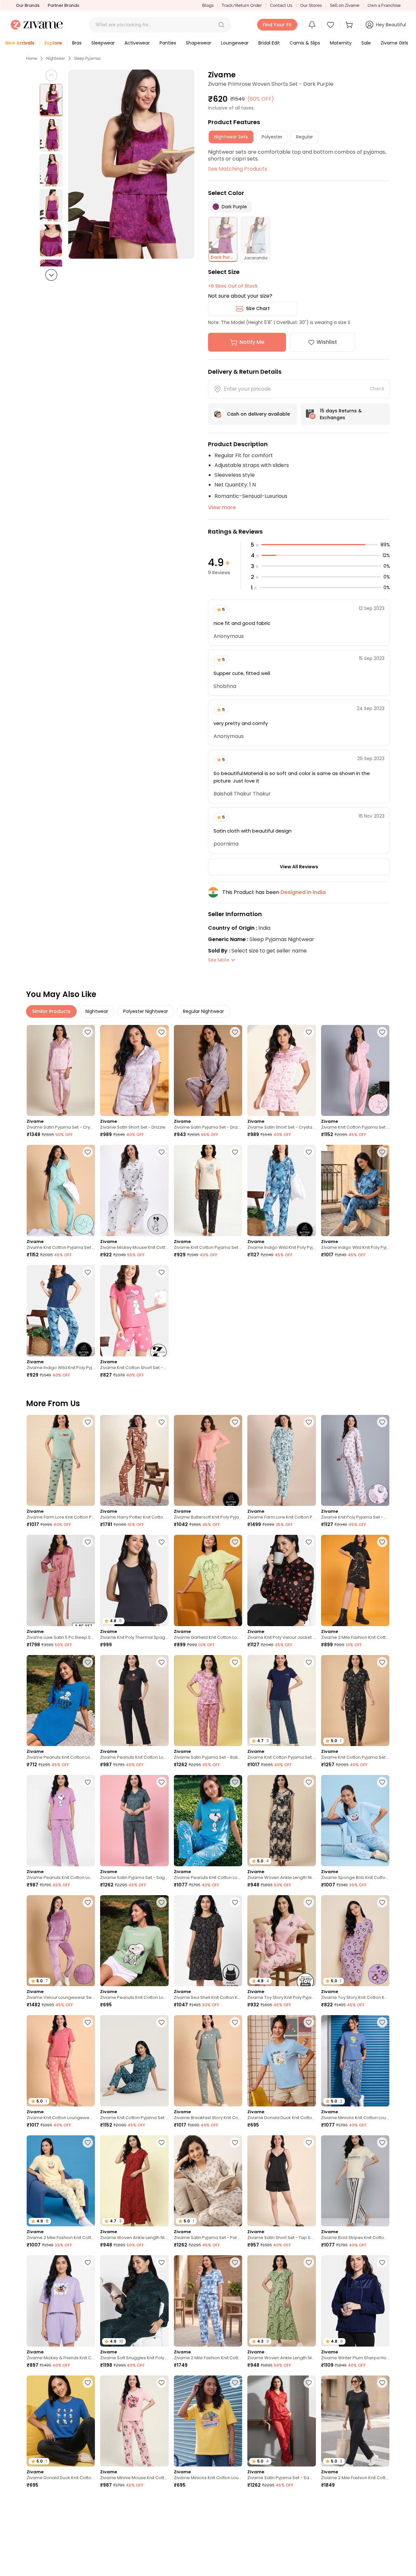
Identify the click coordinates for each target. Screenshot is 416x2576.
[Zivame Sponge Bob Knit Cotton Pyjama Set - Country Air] (355, 1821)
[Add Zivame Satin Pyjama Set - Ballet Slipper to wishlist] (235, 1662)
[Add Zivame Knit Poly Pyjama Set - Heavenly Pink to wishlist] (382, 1422)
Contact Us (281, 5)
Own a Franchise (384, 5)
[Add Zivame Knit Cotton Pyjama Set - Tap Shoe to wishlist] (382, 1662)
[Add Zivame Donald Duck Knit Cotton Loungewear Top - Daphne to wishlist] (88, 2383)
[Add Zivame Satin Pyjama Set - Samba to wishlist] (309, 2383)
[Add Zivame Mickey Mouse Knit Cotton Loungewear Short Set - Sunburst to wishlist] (235, 2503)
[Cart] (350, 25)
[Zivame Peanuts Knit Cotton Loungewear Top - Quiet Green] (134, 1941)
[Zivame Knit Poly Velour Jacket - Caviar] (281, 1580)
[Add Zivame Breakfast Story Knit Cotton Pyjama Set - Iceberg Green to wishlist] (235, 2022)
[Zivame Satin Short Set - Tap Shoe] (281, 2181)
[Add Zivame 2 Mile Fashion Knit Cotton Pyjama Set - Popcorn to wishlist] (88, 2142)
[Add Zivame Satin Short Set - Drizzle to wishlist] (162, 1032)
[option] (51, 100)
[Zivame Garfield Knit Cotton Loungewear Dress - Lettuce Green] (208, 1580)
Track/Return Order (242, 5)
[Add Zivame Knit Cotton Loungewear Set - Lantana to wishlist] (88, 2022)
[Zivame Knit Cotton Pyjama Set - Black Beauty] (208, 1191)
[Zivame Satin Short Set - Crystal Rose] (281, 1071)
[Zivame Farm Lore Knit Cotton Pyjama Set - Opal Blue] (281, 1461)
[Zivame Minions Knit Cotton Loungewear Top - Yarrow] (208, 2421)
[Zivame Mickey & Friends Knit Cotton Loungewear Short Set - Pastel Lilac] (61, 2301)
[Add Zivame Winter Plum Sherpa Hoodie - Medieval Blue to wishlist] (382, 2262)
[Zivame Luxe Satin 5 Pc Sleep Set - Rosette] (61, 1580)
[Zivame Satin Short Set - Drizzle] (134, 1071)
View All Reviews (299, 867)
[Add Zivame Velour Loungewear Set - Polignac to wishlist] (88, 1902)
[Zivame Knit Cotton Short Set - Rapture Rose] (134, 1311)
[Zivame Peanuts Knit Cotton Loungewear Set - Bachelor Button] (208, 1821)
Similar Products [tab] (51, 1011)
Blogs (208, 5)
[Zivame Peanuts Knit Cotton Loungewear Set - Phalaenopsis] (61, 1821)
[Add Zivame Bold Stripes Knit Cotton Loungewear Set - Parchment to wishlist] (382, 2142)
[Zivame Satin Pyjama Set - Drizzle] (208, 1071)
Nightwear (56, 58)
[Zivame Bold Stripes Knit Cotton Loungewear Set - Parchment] (355, 2181)
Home (32, 58)
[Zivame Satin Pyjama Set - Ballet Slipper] (208, 1701)
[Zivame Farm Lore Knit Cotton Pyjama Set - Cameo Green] (61, 1461)
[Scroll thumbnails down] (51, 275)
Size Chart (258, 308)
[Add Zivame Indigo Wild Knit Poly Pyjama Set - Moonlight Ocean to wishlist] (309, 1152)
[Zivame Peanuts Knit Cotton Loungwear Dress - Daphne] (61, 1701)
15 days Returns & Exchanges (341, 414)
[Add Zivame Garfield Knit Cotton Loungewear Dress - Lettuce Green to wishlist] (235, 1542)
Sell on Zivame (345, 5)
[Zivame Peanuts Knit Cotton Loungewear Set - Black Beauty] (134, 1701)
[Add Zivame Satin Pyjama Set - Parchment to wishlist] (235, 2142)
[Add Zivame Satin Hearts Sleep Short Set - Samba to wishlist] (162, 2503)
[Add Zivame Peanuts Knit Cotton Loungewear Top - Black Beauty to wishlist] (309, 2503)
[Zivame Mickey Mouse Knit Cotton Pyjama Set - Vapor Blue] (134, 1191)
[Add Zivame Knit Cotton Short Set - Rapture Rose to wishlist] (162, 1272)
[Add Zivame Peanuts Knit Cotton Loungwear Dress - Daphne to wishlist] (88, 1662)
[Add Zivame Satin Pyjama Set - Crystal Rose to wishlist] (88, 1032)
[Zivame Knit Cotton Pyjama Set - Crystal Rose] (355, 1071)
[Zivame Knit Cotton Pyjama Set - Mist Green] (61, 1191)
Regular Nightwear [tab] (203, 1011)
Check (377, 389)
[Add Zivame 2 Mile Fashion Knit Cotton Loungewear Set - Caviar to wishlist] (382, 2383)
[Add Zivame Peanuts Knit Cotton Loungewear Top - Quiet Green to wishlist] (162, 1902)
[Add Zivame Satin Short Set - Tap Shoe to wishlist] (309, 2142)
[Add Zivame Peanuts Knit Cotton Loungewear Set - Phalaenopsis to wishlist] (88, 1782)
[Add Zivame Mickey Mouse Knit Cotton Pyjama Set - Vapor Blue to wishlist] (162, 1152)
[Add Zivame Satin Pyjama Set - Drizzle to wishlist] (235, 1032)
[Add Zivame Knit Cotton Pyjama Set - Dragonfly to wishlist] (162, 2022)
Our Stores (311, 5)
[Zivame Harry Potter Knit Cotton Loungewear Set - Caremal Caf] (134, 1461)
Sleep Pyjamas (87, 58)
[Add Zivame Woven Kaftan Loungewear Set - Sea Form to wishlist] (382, 2503)
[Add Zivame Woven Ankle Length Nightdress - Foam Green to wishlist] (309, 2262)
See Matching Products (238, 169)
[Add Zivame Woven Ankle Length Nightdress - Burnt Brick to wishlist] (162, 2142)
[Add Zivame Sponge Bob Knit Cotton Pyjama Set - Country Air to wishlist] (382, 1782)
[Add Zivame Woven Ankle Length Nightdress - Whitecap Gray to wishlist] (309, 1782)
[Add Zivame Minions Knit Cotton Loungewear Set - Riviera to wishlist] (382, 2022)
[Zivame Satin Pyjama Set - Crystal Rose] (61, 1071)
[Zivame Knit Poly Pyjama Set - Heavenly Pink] (355, 1461)
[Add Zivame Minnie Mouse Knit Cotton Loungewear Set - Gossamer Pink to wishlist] (162, 2383)
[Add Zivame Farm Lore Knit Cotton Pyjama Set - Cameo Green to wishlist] (88, 1422)
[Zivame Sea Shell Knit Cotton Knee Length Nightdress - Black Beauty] (208, 1941)
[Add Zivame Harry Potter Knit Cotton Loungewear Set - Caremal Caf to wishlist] (162, 1422)
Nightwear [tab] (97, 1011)
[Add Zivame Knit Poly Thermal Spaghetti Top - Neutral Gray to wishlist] (162, 1542)
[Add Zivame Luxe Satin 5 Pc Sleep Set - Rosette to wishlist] (88, 1542)
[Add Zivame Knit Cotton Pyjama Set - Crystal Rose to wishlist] (382, 1032)
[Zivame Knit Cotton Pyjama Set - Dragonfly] (134, 2061)
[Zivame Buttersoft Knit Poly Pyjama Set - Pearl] (208, 1461)
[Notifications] (312, 25)
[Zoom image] (131, 164)
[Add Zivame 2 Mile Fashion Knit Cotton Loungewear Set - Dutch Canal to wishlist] (235, 2262)
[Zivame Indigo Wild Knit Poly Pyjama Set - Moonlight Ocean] (281, 1191)
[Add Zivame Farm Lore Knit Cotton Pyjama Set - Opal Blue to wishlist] (309, 1422)
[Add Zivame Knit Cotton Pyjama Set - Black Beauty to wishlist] (235, 1152)
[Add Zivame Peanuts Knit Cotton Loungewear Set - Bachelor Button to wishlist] (235, 1782)
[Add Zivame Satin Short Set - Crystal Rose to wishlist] (309, 1032)
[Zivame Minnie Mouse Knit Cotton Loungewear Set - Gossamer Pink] (134, 2421)
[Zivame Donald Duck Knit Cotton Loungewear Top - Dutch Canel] (281, 2061)
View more (222, 507)
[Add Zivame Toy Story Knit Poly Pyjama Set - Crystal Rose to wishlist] (309, 1902)
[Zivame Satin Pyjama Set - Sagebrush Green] (134, 1821)
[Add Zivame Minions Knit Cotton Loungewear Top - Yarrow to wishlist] (235, 2383)
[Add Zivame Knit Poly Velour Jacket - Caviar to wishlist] (309, 1542)
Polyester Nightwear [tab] (146, 1011)
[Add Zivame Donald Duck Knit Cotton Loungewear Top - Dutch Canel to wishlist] (309, 2022)
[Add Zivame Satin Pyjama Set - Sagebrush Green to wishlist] (162, 1782)
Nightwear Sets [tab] (231, 137)
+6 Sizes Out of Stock (233, 286)
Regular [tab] (305, 137)
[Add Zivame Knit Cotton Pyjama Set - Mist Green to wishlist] (88, 1152)
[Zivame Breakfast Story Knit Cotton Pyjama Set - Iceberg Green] (208, 2061)
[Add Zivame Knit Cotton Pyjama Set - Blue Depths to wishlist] (309, 1662)
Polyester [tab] (272, 137)
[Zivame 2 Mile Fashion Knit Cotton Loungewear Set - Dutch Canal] (208, 2301)
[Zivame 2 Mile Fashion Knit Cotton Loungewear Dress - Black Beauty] (355, 1580)
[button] (221, 25)
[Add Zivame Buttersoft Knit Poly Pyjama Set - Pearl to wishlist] (235, 1422)
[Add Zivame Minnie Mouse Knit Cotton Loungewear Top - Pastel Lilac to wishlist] (88, 2503)
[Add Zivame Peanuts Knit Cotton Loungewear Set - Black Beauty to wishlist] (162, 1662)
